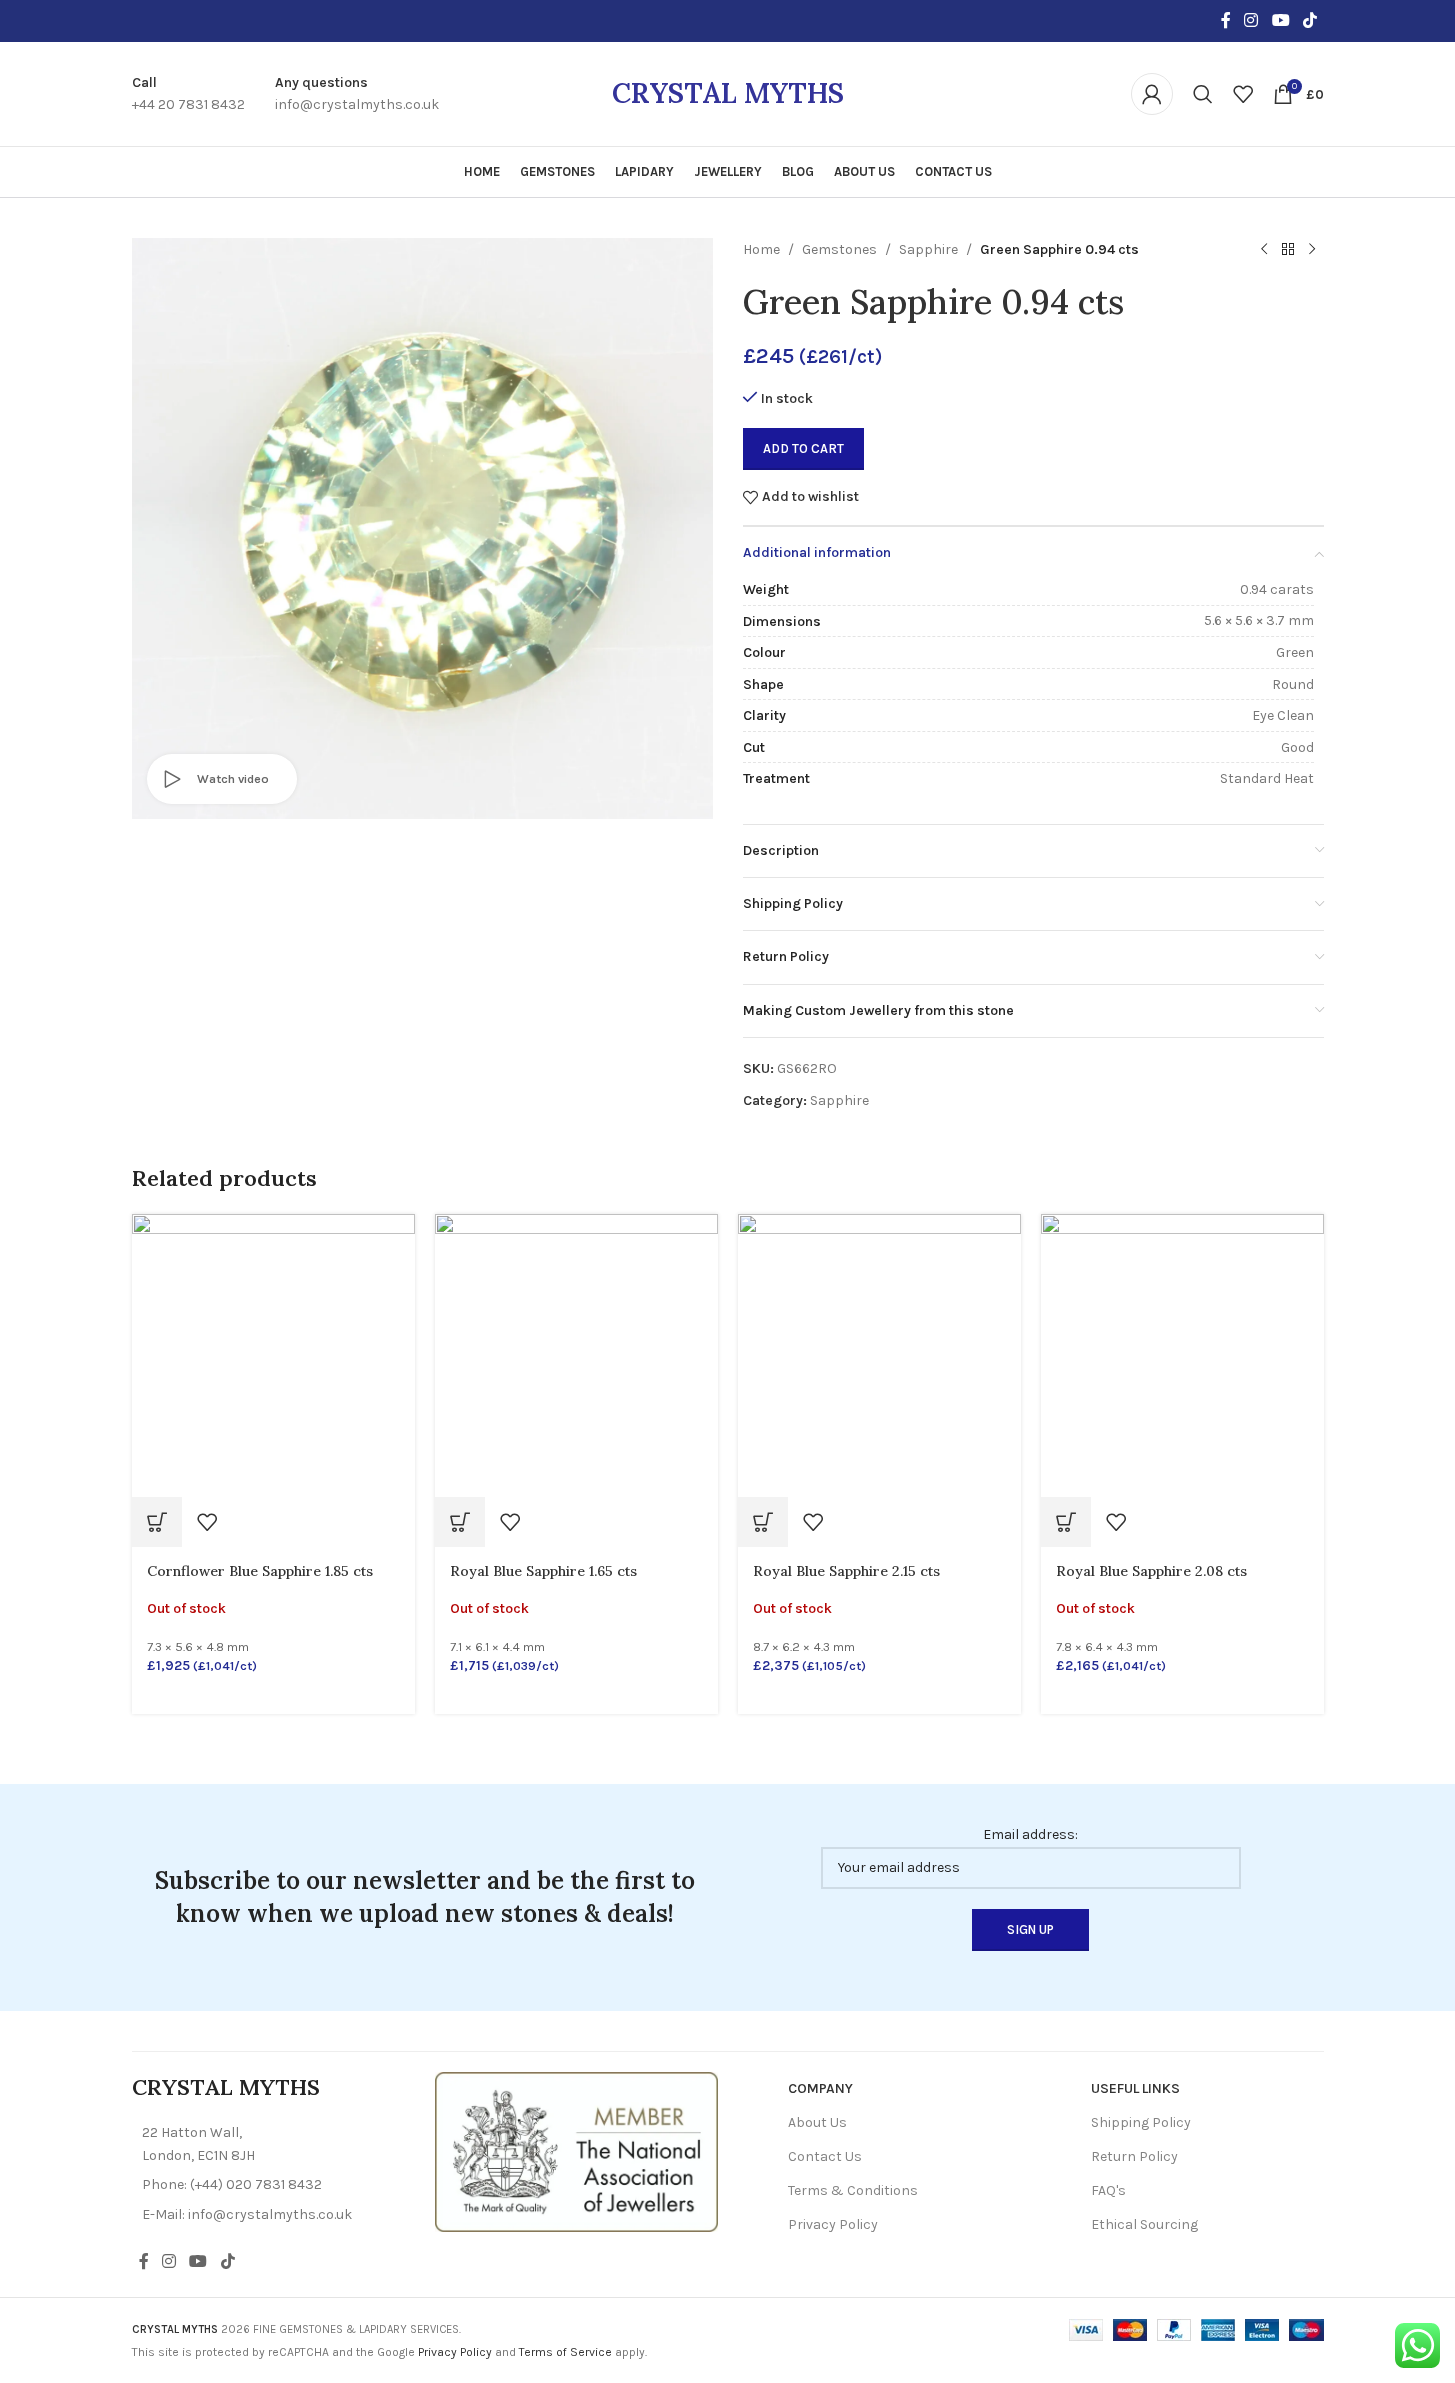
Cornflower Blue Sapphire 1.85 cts (260, 1571)
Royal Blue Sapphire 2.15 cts (846, 1571)
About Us (817, 2122)
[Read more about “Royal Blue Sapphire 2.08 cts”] (1066, 1522)
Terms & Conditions (853, 2190)
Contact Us (825, 2156)
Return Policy (1134, 2156)
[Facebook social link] (1226, 20)
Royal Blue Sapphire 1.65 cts (543, 1571)
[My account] (1152, 94)
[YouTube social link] (1280, 20)
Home (761, 249)
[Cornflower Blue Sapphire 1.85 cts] (273, 1353)
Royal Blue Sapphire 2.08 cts (1151, 1571)
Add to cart (803, 448)
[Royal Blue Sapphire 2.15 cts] (879, 1353)
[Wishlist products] (1243, 94)
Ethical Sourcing (1144, 2224)
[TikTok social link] (1309, 20)
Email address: (1030, 1834)
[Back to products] (1288, 250)
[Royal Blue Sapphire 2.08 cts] (1182, 1353)
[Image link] (576, 2150)
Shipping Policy (1141, 2122)
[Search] (1203, 94)
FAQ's (1108, 2190)
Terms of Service (565, 2352)
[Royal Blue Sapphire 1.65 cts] (576, 1353)
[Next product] (1312, 250)
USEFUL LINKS (1135, 2088)
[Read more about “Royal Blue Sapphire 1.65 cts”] (460, 1522)
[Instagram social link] (1251, 20)
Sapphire (928, 249)
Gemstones (839, 249)
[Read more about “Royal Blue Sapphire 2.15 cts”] (763, 1522)
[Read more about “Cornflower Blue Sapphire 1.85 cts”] (157, 1522)
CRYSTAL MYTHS (728, 93)
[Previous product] (1264, 250)
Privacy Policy (833, 2224)
